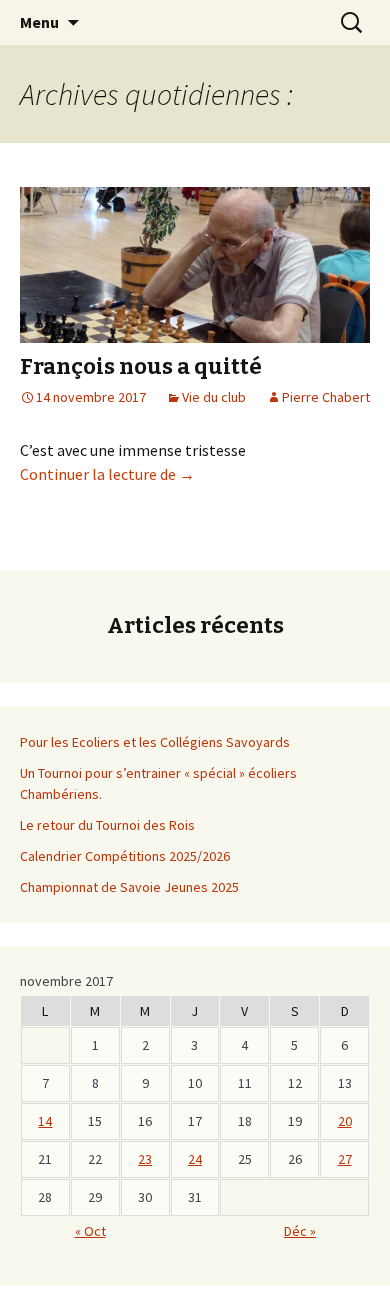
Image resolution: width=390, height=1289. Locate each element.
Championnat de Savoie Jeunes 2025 (129, 887)
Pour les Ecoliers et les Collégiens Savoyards (155, 742)
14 (45, 1121)
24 (195, 1159)
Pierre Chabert (326, 397)
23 (145, 1159)
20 (345, 1121)
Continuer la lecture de (107, 474)
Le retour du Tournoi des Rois (107, 825)
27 (345, 1159)
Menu (39, 22)
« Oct (90, 1231)
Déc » (300, 1231)
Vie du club (214, 397)
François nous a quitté (141, 366)
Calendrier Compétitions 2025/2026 (125, 856)
